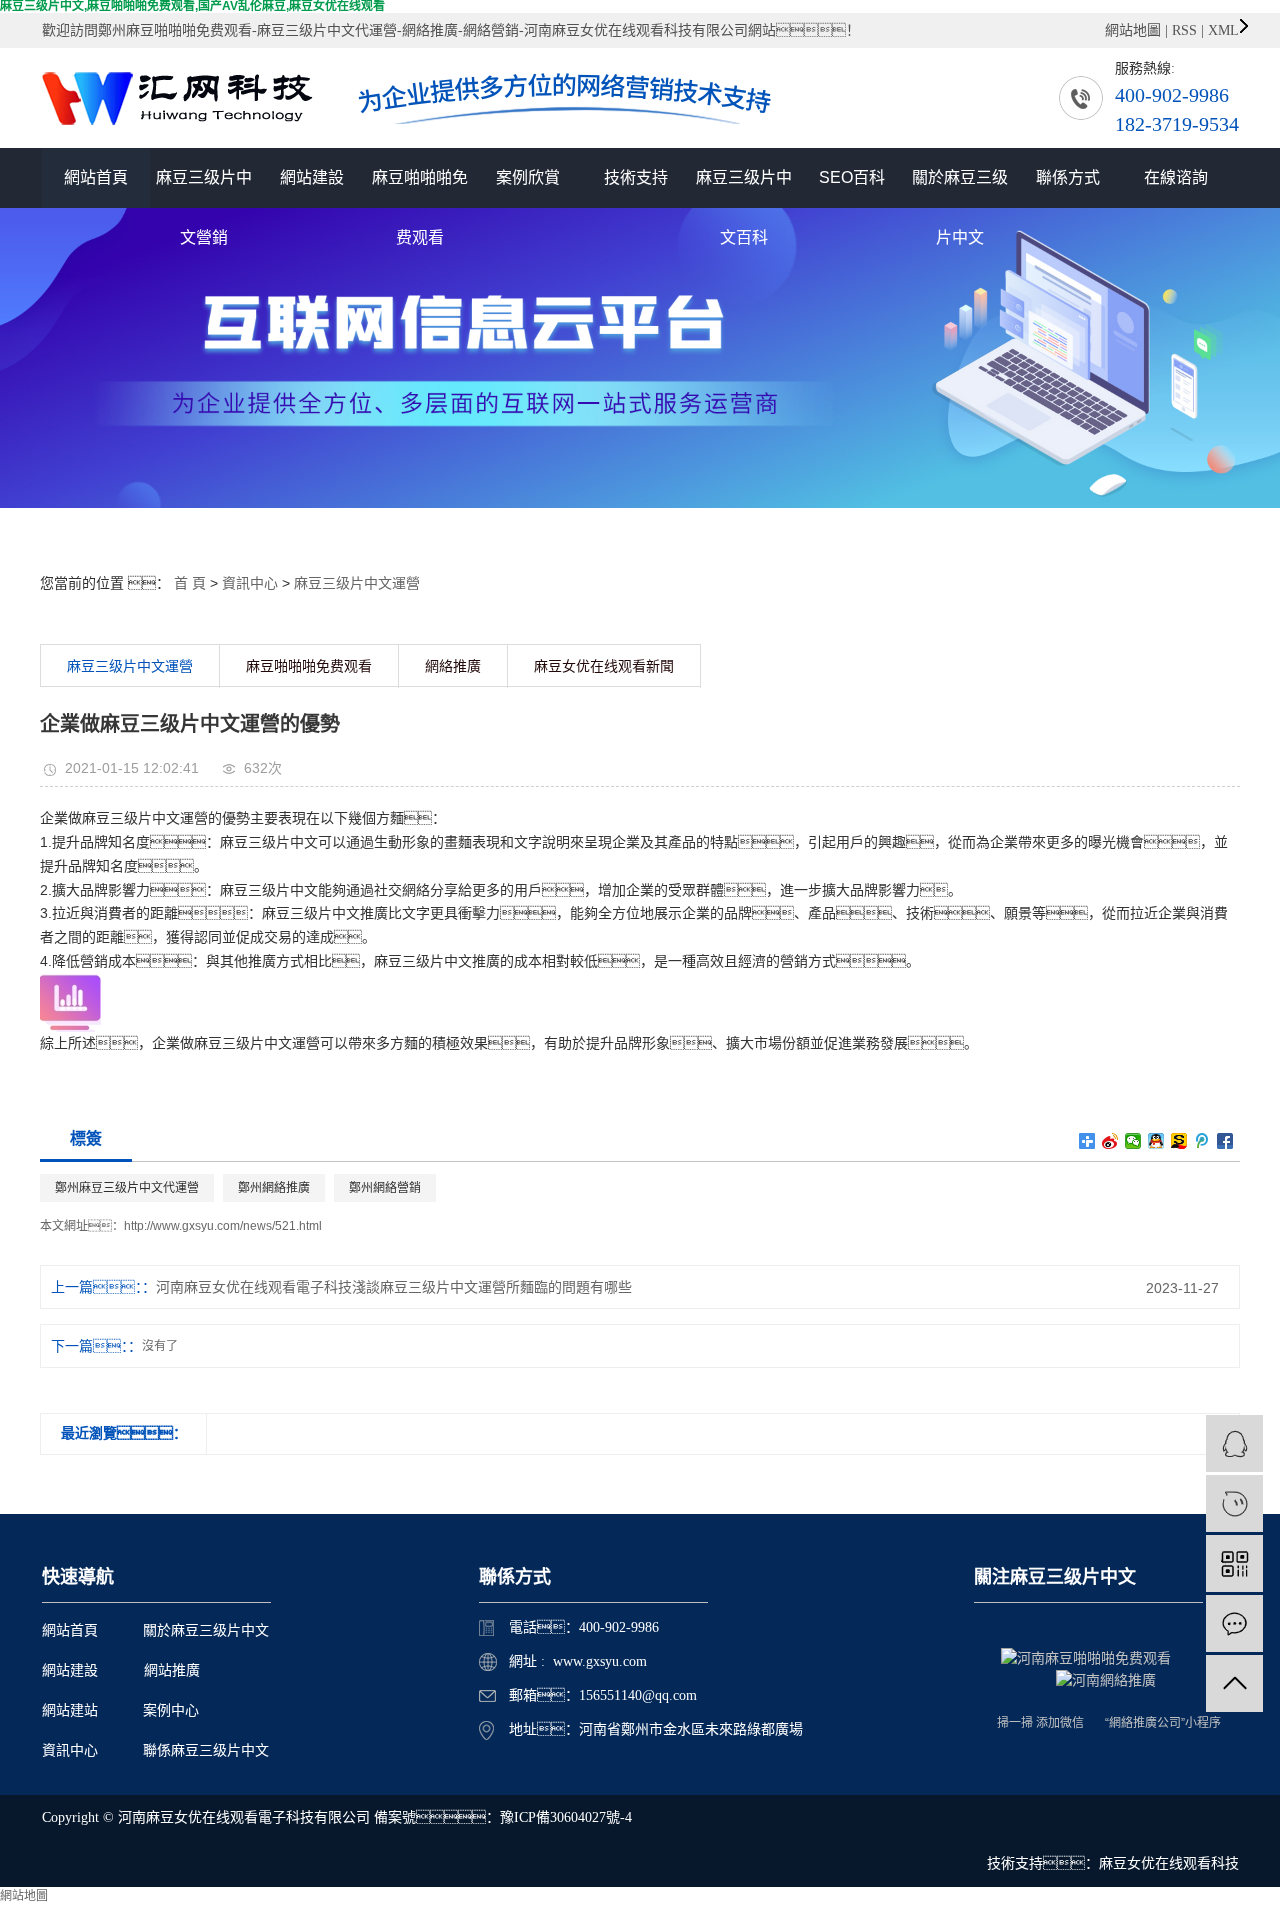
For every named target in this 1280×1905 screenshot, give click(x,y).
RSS (1184, 30)
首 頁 (190, 583)
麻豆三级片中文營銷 (204, 188)
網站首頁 (96, 177)
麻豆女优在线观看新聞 (604, 666)
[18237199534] (1234, 1503)
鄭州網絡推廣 (274, 1188)
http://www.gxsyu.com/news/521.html (223, 1226)
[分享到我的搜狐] (1179, 1141)
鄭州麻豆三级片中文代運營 (127, 1188)
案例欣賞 (528, 177)
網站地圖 (1133, 30)
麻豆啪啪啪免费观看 (420, 188)
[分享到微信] (1133, 1141)
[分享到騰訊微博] (1202, 1141)
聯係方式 (1068, 177)
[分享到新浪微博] (1110, 1141)
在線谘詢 (1176, 177)
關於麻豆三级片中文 (960, 188)
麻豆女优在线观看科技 (1169, 1863)
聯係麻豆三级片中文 (206, 1750)
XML (1223, 30)
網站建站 (70, 1710)
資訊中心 (250, 583)
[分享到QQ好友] (1156, 1141)
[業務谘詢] (1234, 1443)
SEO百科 (852, 177)
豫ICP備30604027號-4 (566, 1817)
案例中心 (171, 1710)
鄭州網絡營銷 (385, 1188)
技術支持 (636, 177)
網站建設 (312, 177)
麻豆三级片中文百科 (744, 188)
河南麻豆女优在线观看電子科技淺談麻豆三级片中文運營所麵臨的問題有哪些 (394, 1287)
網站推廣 (172, 1670)
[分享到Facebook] (1225, 1141)
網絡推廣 (453, 666)
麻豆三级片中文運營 (357, 583)
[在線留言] (1234, 1623)
